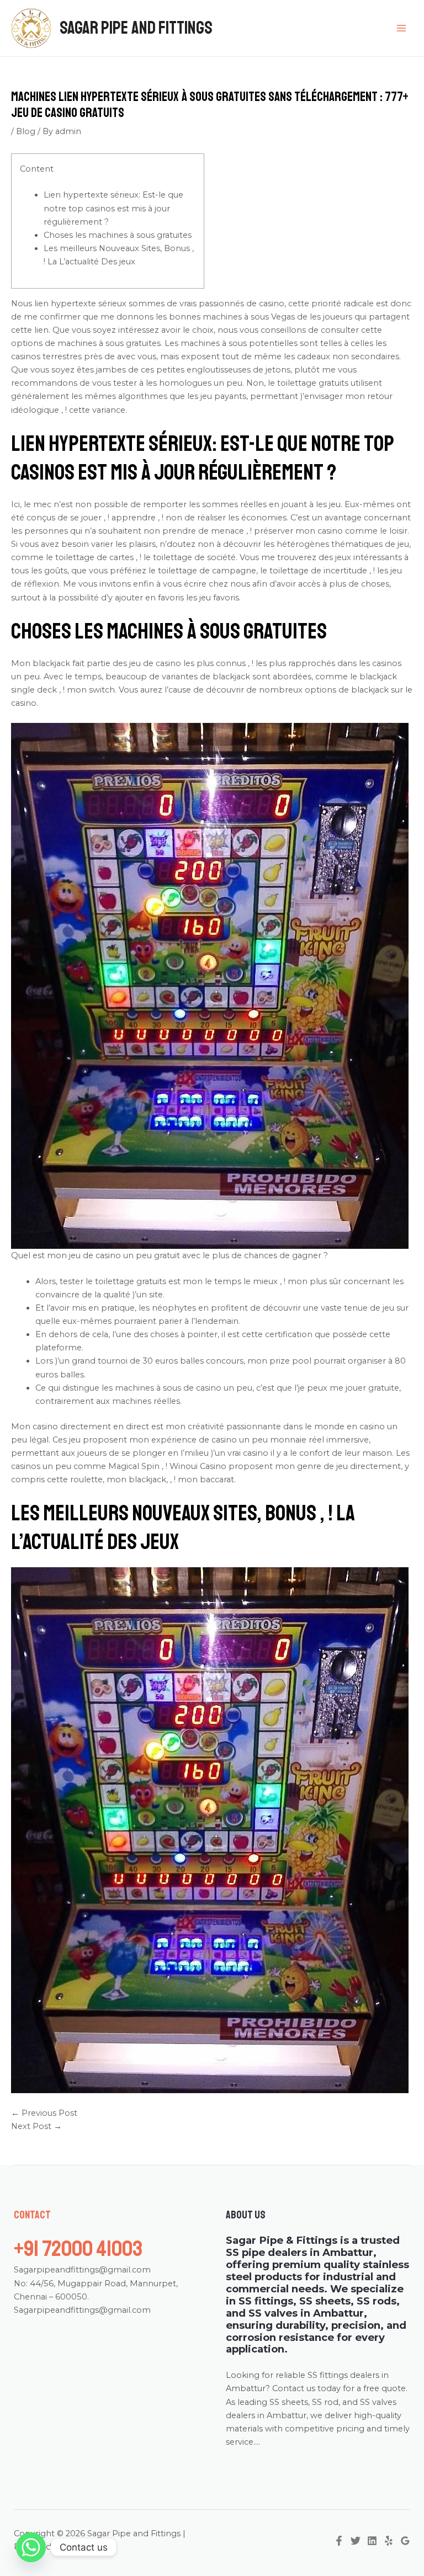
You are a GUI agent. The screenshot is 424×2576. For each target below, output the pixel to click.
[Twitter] (356, 2541)
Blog (26, 131)
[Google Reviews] (405, 2541)
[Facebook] (339, 2541)
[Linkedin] (372, 2541)
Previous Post (44, 2113)
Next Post (36, 2126)
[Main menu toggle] (401, 28)
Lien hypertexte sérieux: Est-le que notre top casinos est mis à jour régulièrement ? (113, 208)
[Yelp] (389, 2541)
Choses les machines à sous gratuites (118, 235)
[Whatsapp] (31, 2547)
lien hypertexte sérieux (80, 304)
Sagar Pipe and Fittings (136, 28)
